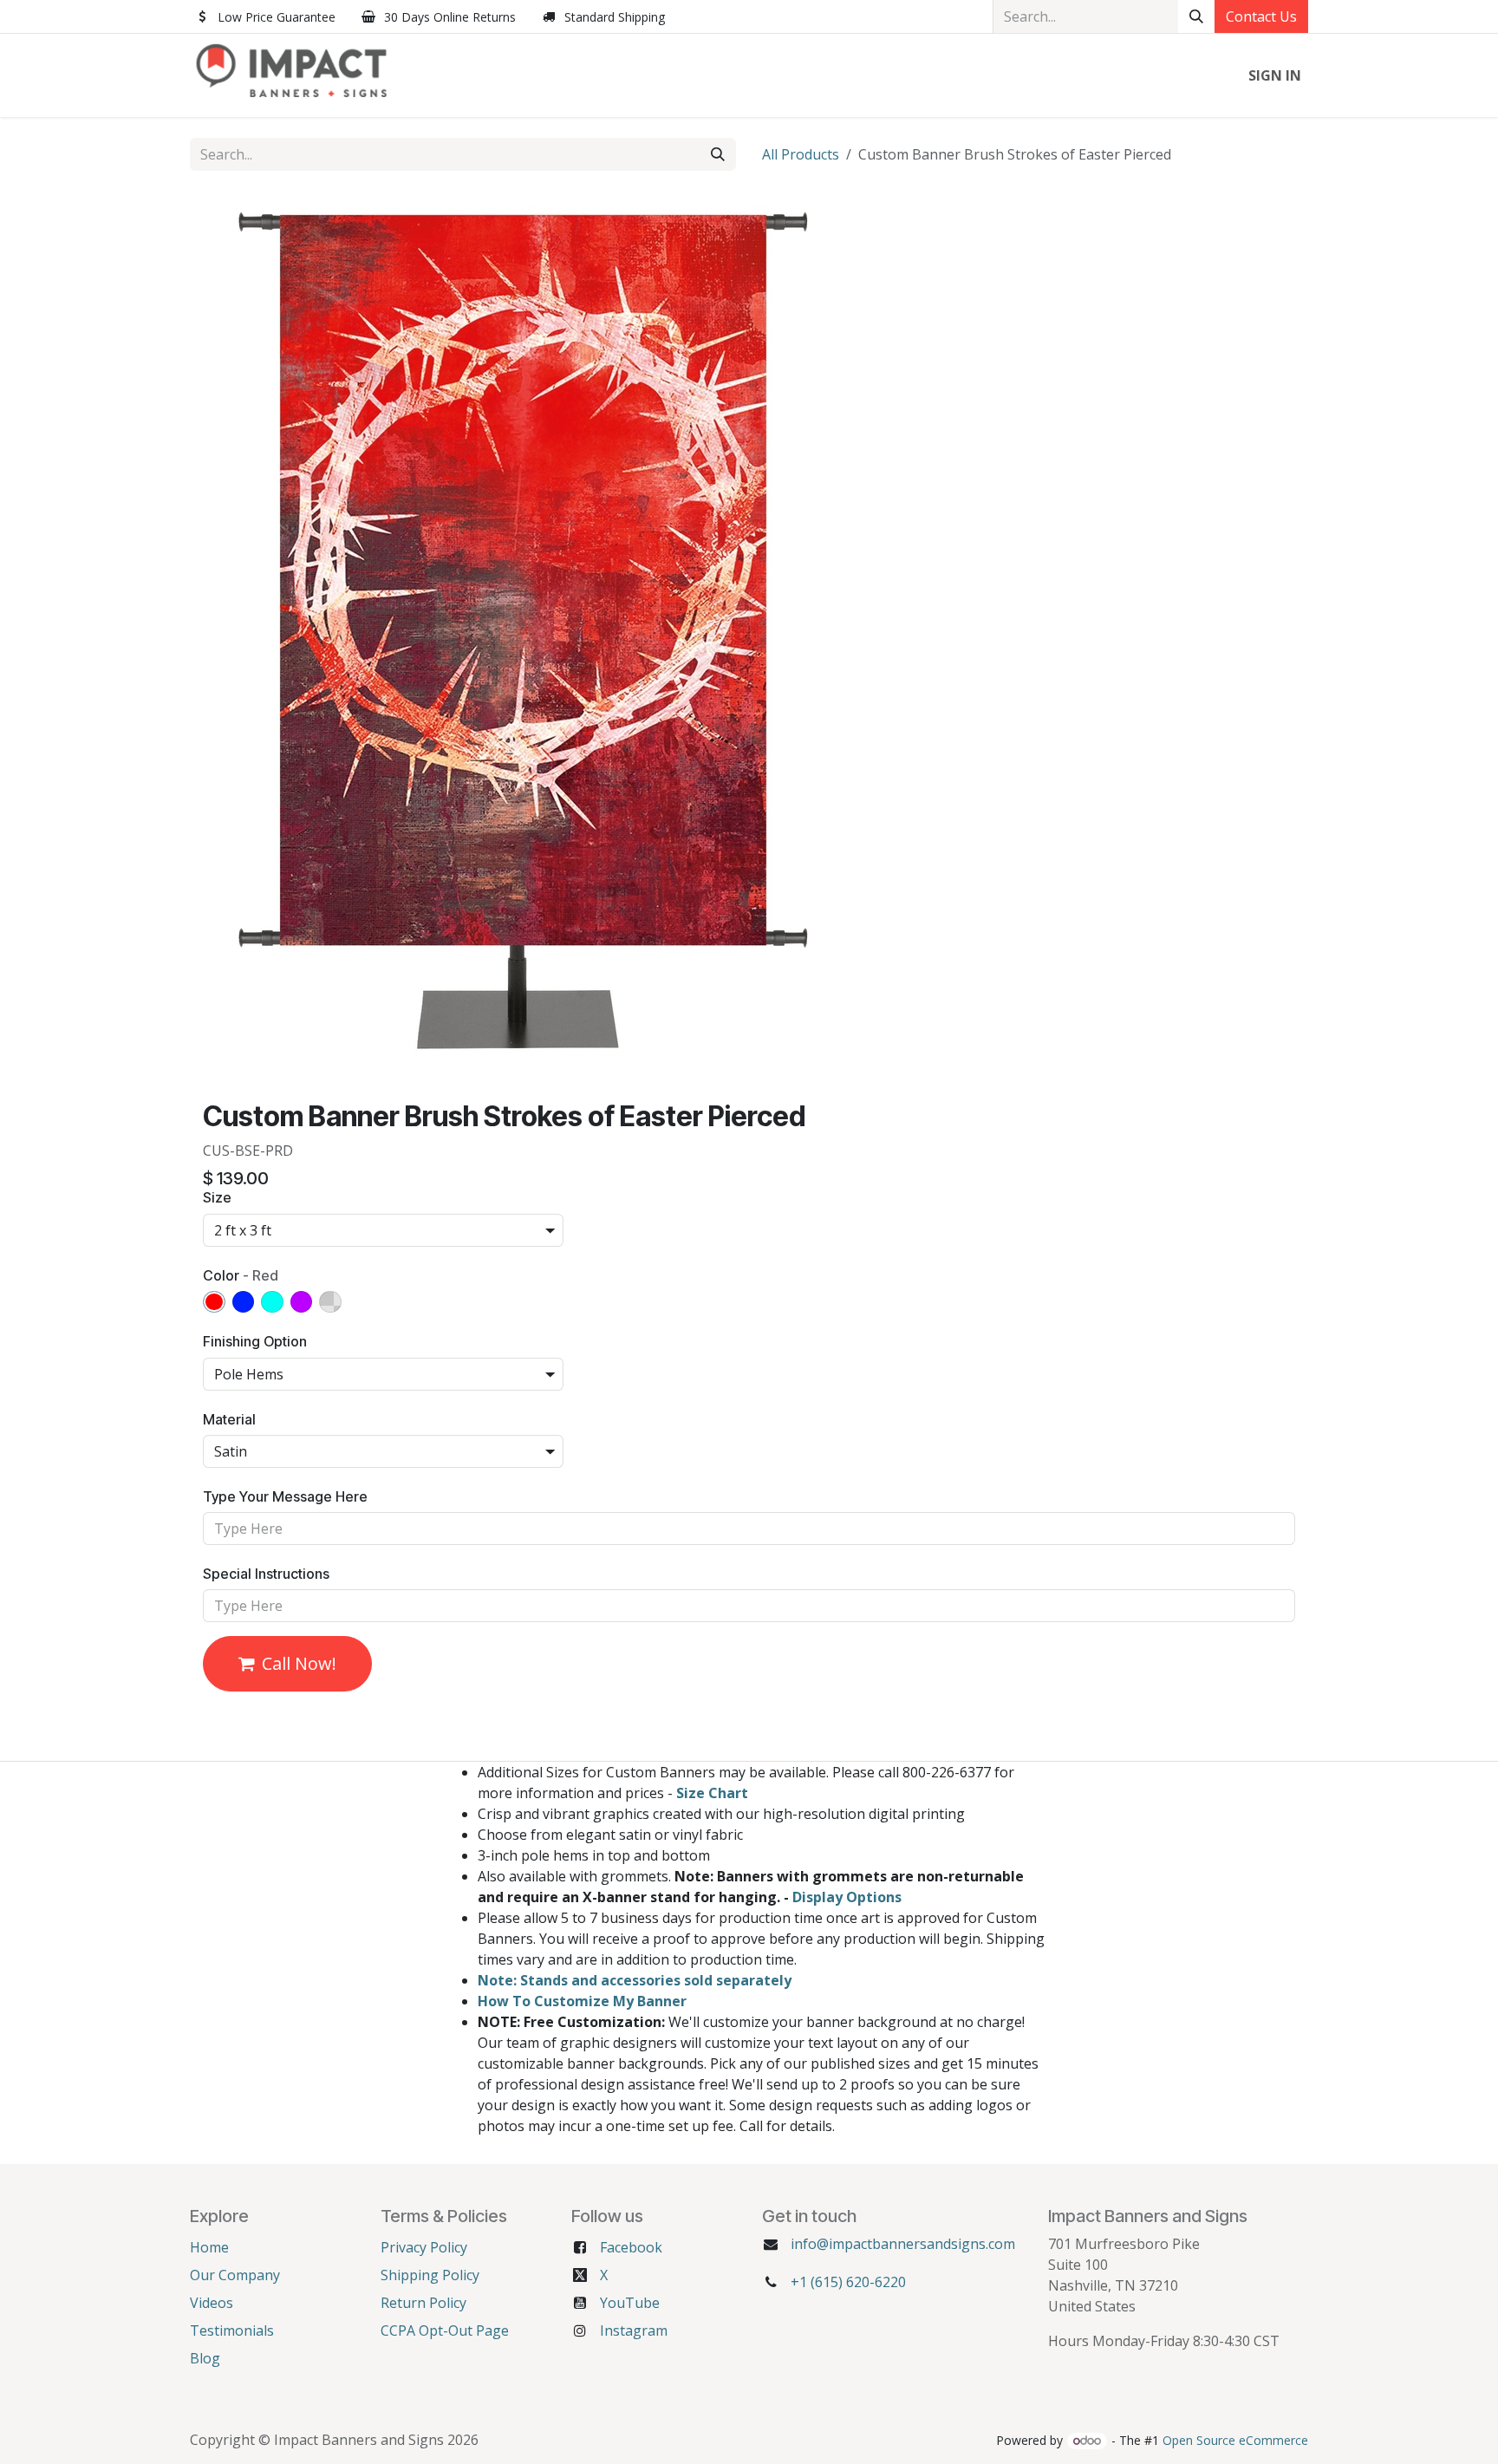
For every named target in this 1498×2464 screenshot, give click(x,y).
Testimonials (232, 2330)
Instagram (634, 2330)
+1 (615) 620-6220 (848, 2282)
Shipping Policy (430, 2275)
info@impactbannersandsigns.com (903, 2244)
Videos (212, 2303)
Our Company (235, 2275)
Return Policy (423, 2303)
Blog (205, 2358)
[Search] (1196, 16)
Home (209, 2247)
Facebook (631, 2247)
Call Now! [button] (299, 1663)
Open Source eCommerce (1235, 2440)
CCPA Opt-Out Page (445, 2330)
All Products (801, 154)
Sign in (1275, 75)
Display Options (847, 1897)
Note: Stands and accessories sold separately (635, 1980)
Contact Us (1261, 16)
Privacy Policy (424, 2247)
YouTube (630, 2303)
